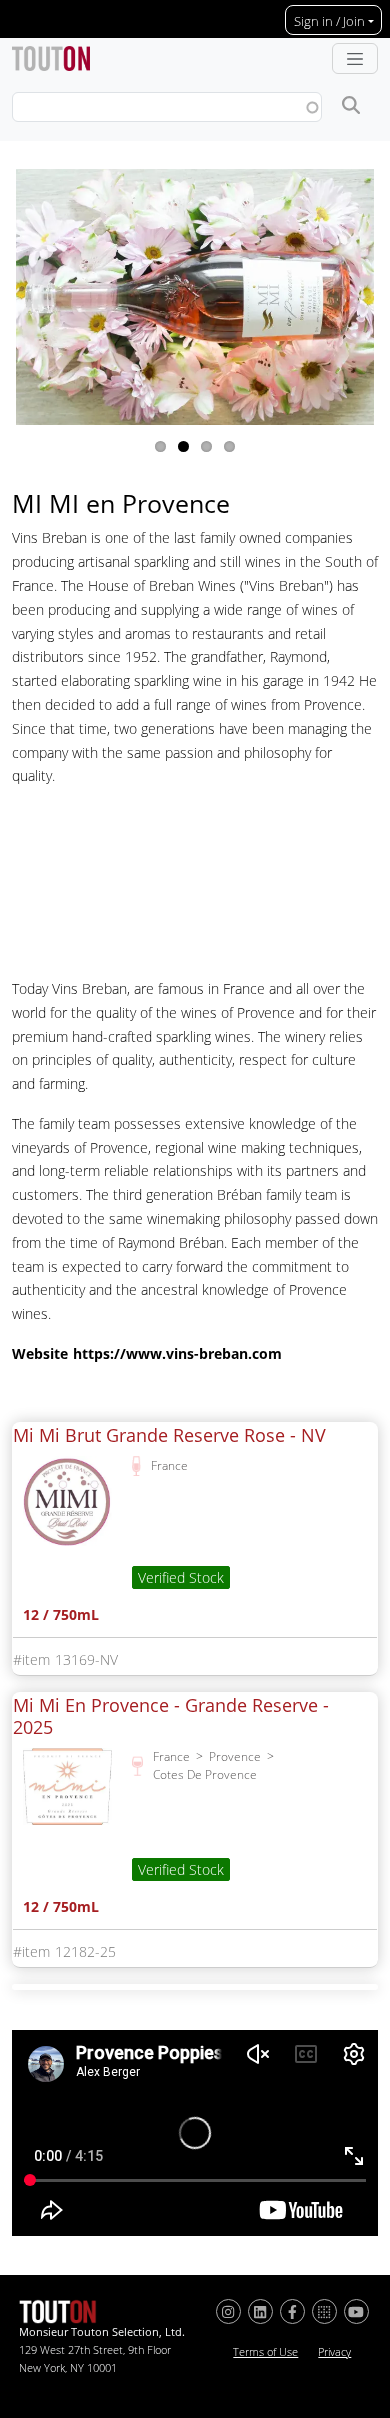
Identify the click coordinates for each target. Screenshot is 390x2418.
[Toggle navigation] (355, 59)
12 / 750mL (61, 1616)
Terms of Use (265, 2352)
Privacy (334, 2352)
